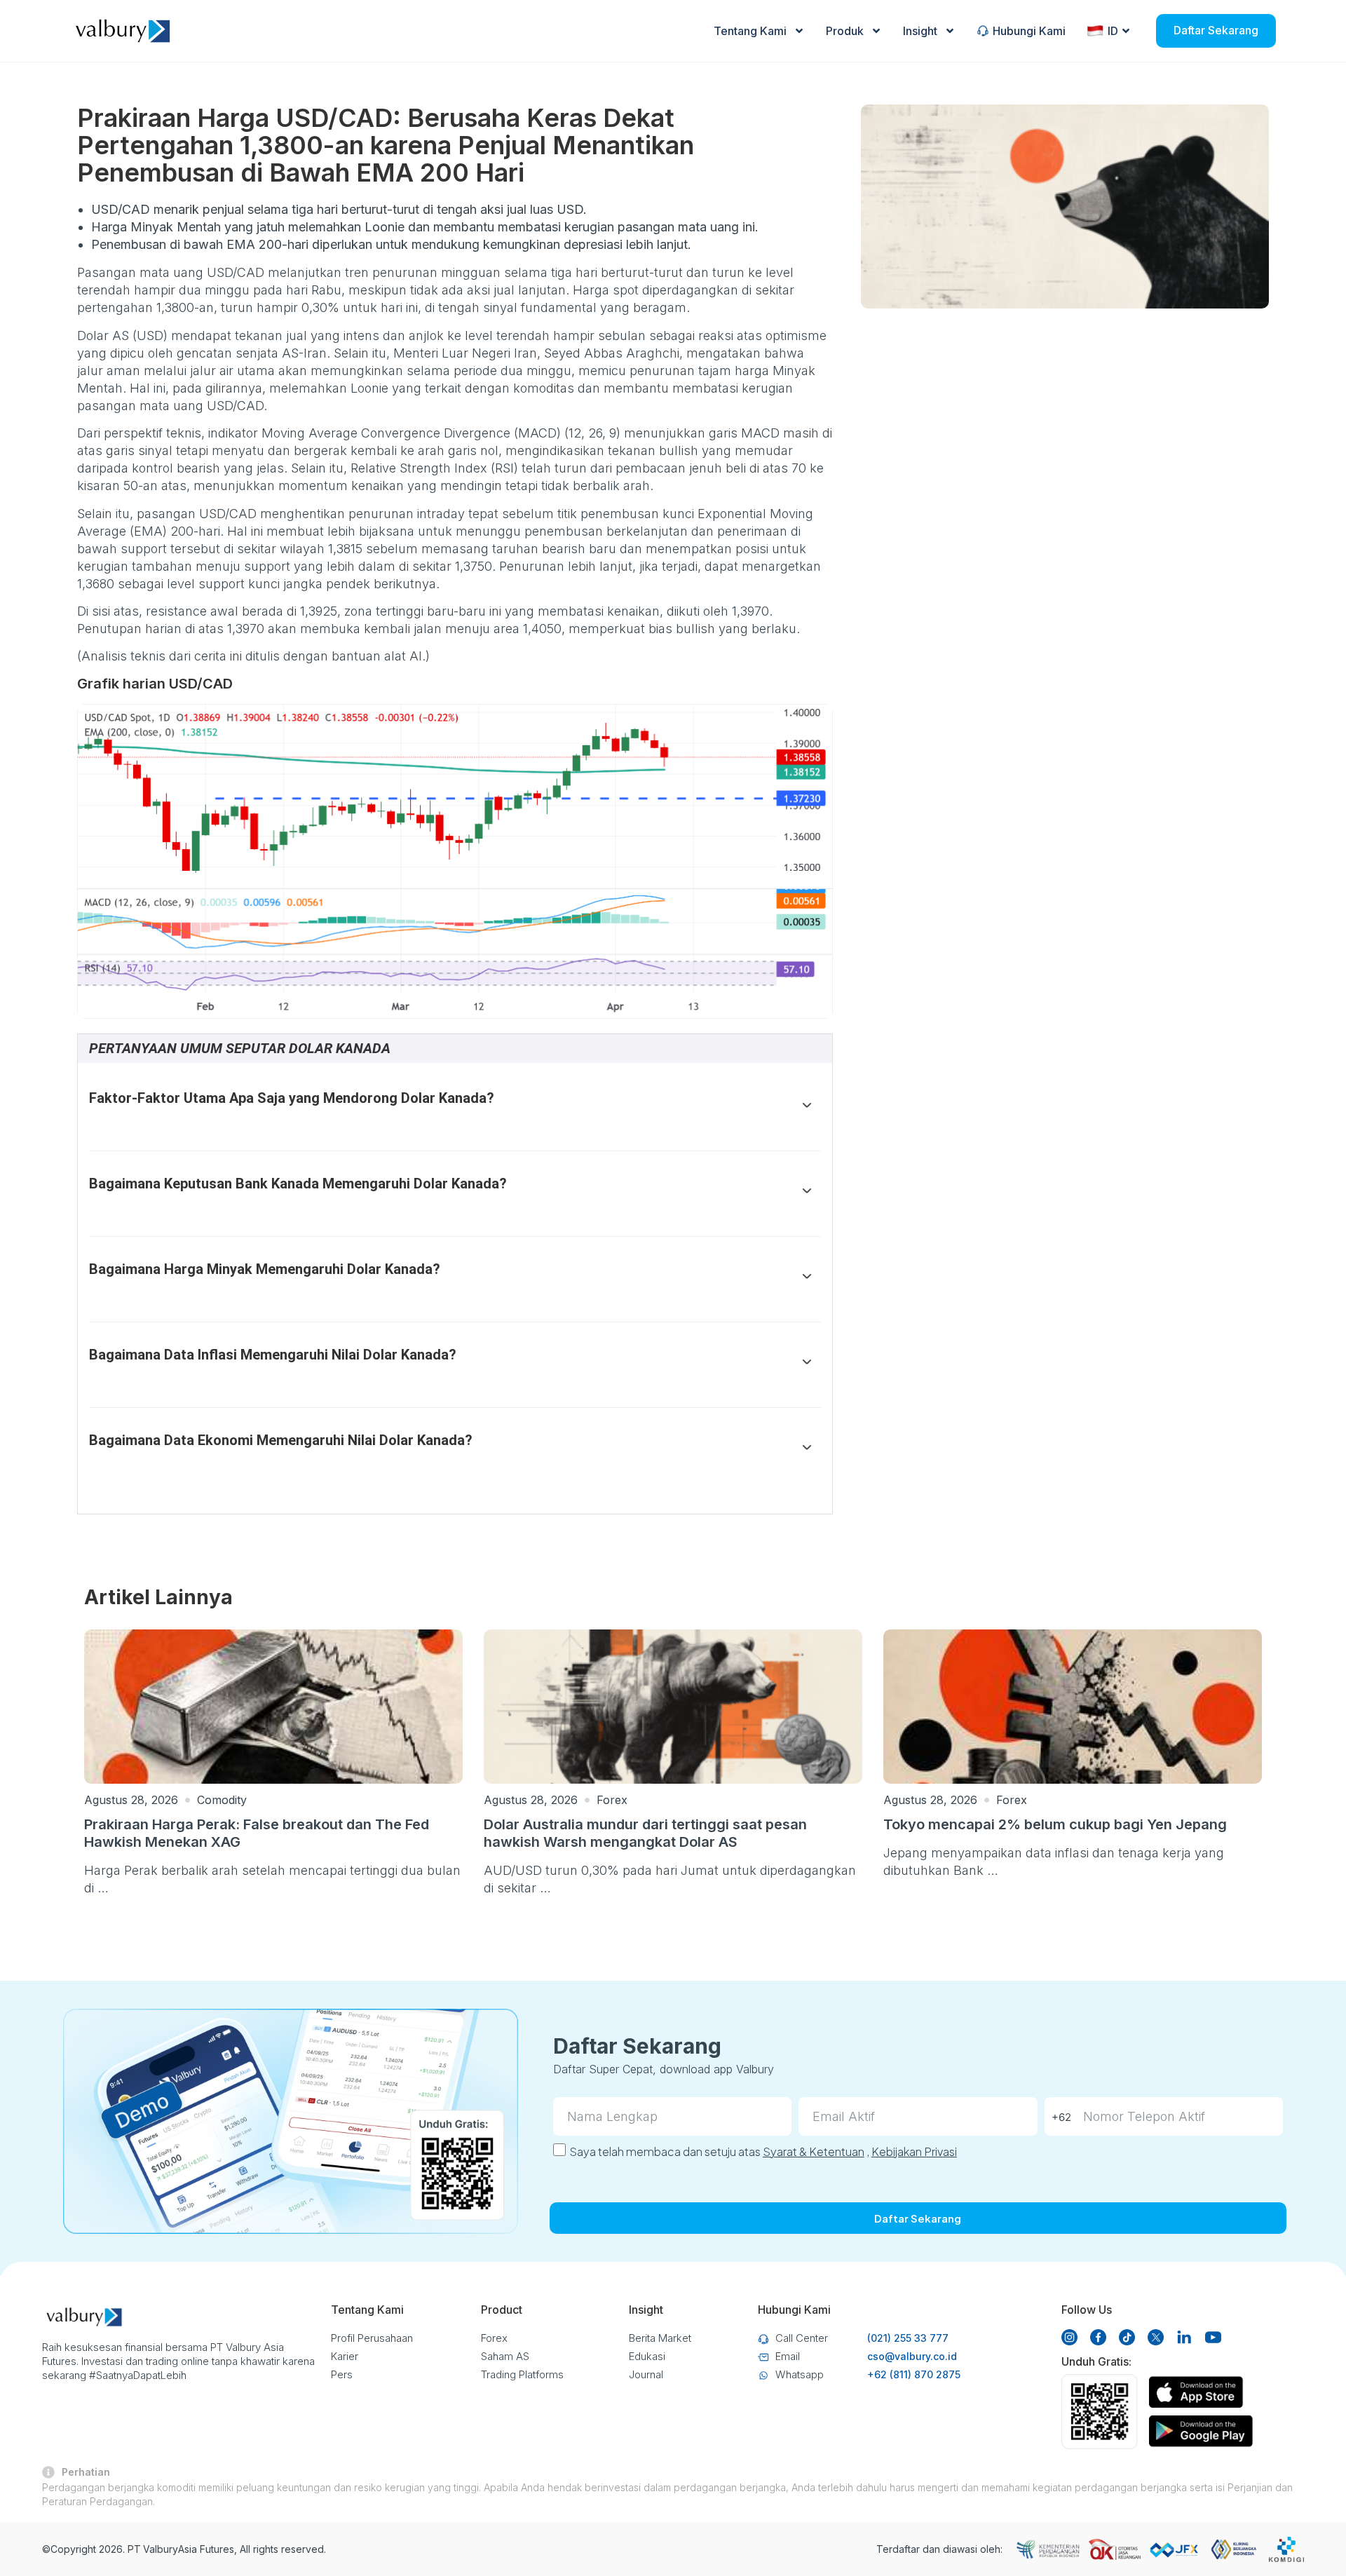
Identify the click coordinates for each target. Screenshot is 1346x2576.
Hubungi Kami (1029, 31)
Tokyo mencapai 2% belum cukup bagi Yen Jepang (1055, 1824)
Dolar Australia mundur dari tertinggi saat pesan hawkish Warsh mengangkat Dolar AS (645, 1833)
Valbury (161, 2549)
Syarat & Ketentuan (814, 2151)
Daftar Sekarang (1216, 30)
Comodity (222, 1800)
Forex (612, 1800)
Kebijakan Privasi (914, 2151)
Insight (920, 31)
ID (1113, 31)
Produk (845, 31)
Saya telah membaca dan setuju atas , (763, 2151)
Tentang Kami (750, 31)
